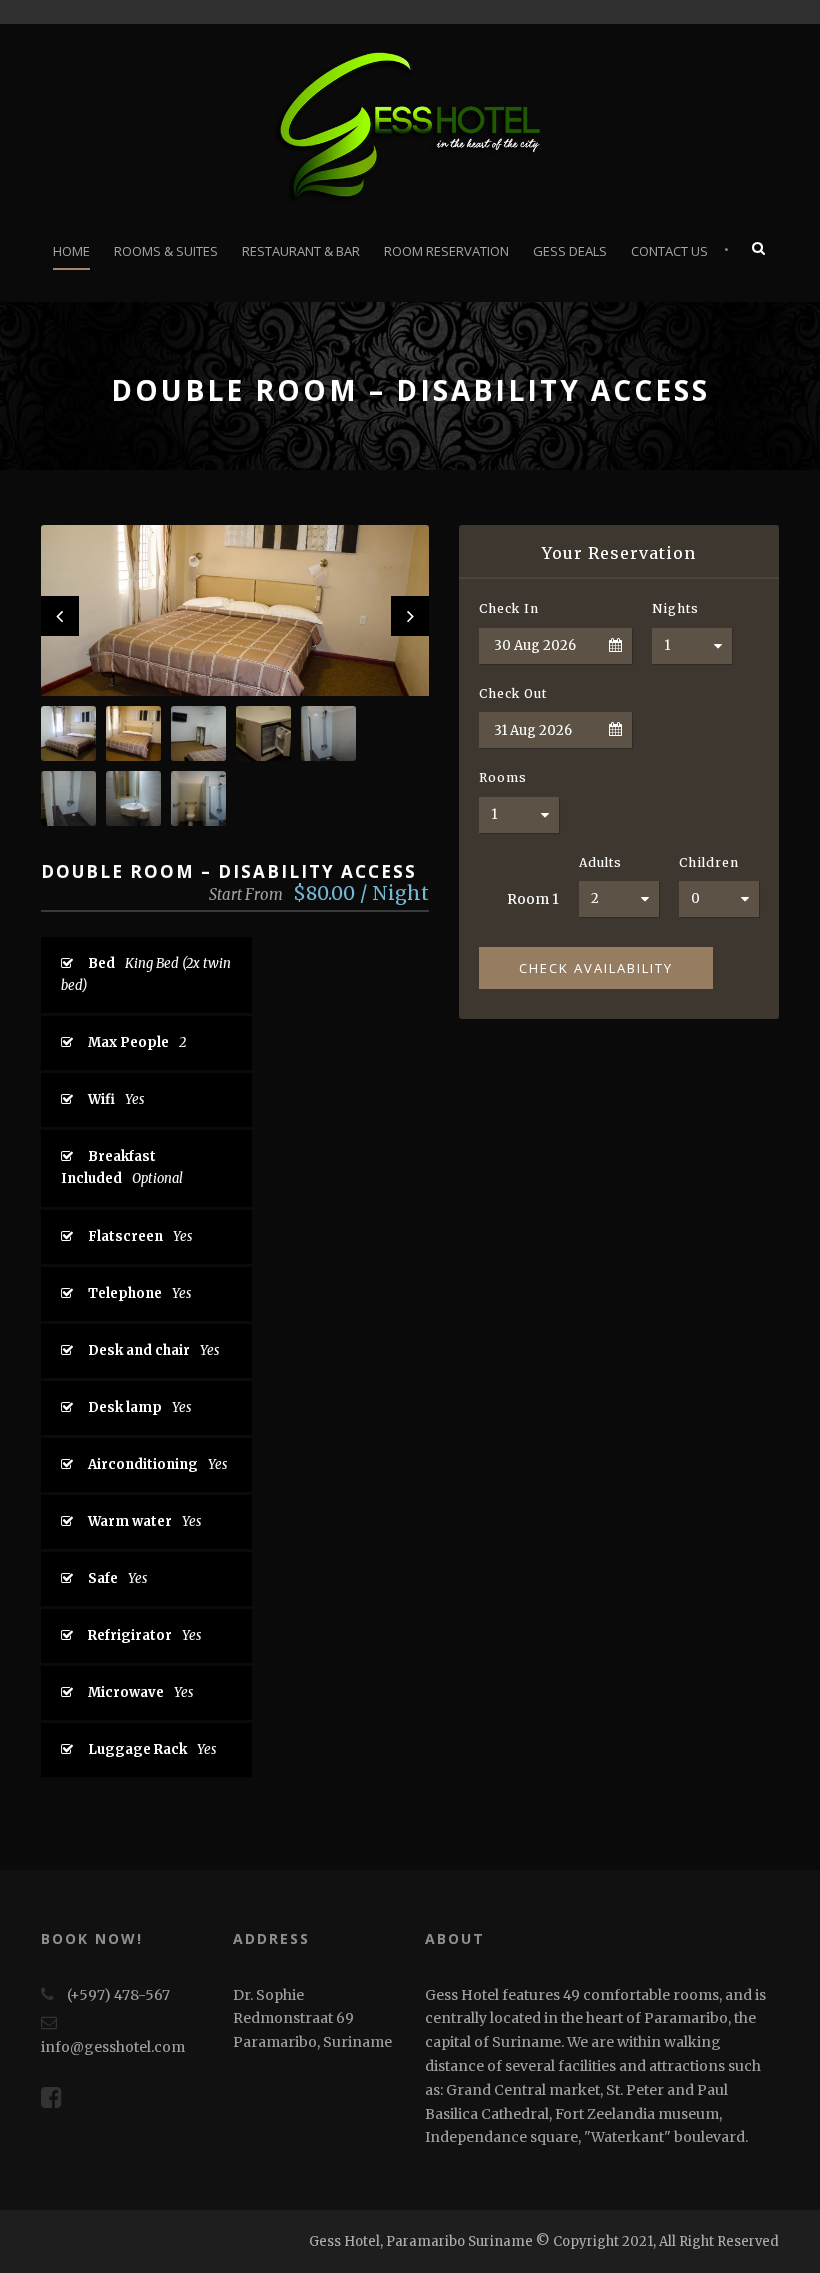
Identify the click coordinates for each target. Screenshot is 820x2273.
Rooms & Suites (166, 251)
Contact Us (669, 251)
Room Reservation (446, 251)
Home (71, 251)
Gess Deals (570, 251)
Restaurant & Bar (301, 251)
